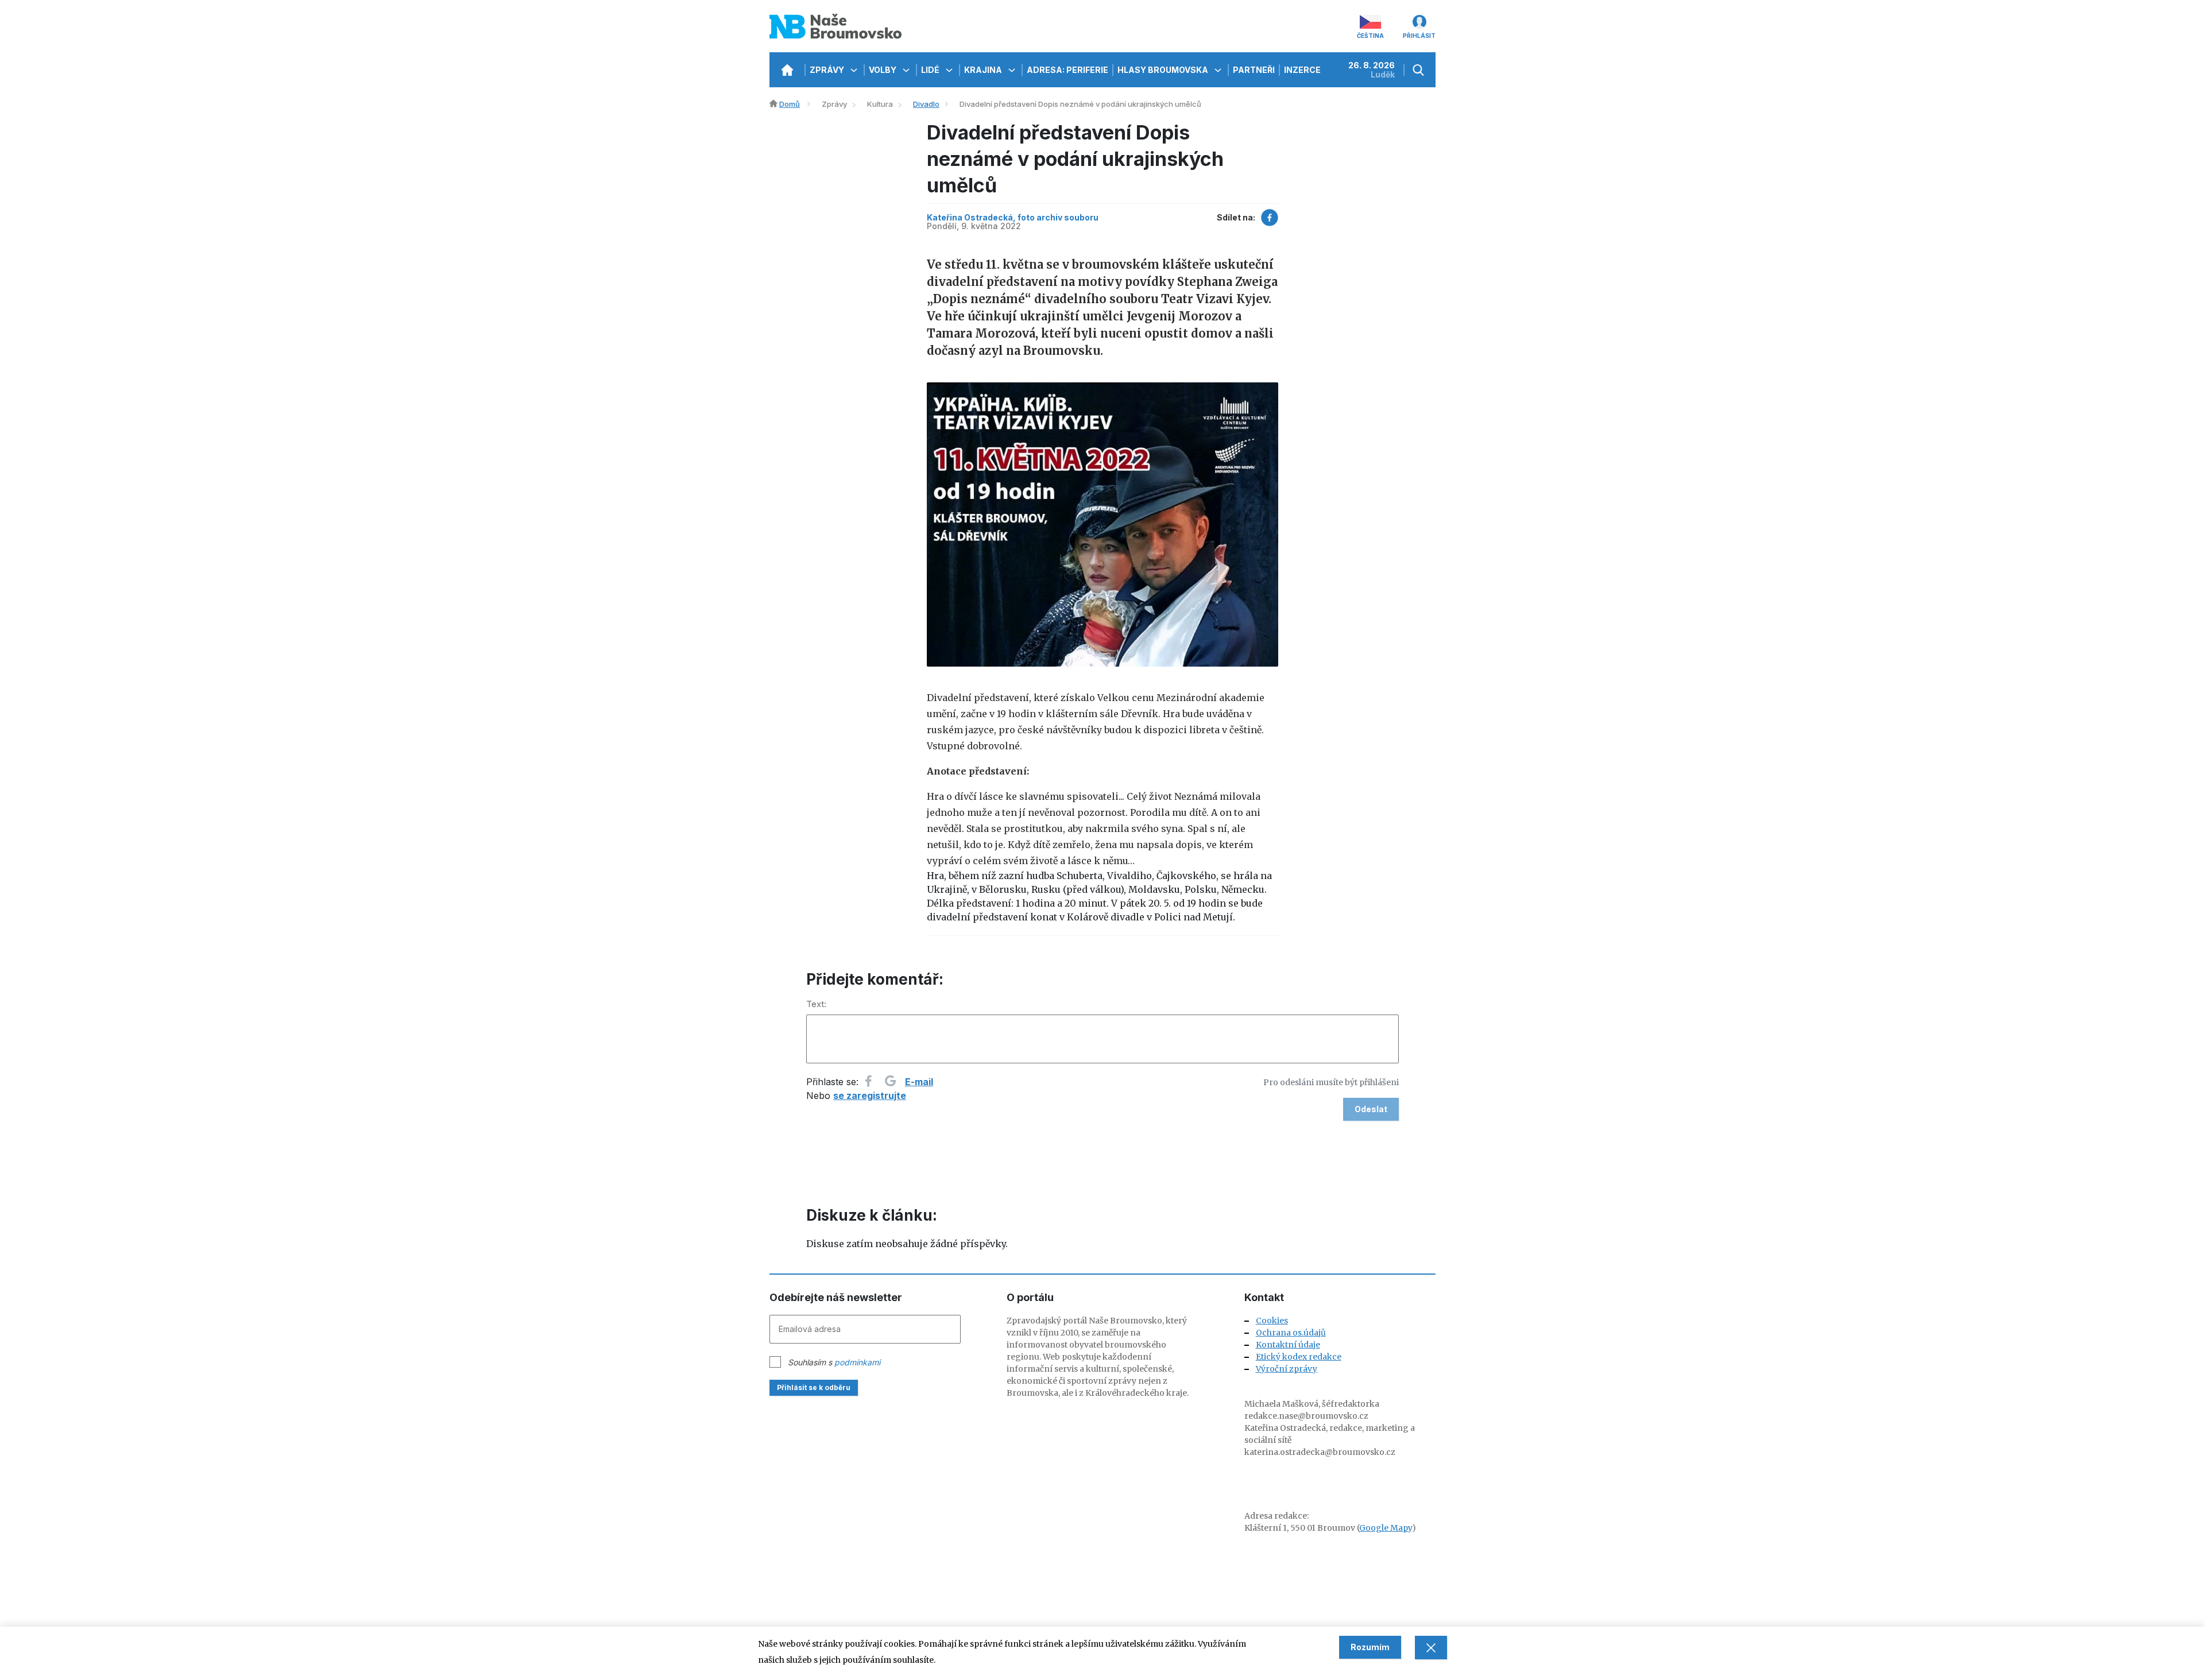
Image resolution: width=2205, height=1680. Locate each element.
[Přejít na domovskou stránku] (787, 70)
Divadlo (926, 104)
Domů (790, 104)
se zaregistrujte (870, 1096)
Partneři (1254, 70)
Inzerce (1302, 70)
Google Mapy (1386, 1528)
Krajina (984, 70)
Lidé (931, 70)
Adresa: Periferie (1067, 70)
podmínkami (857, 1362)
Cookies (1272, 1321)
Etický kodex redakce (1299, 1357)
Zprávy (828, 70)
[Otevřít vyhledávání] (1420, 70)
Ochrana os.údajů (1291, 1333)
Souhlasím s (834, 1362)
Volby (883, 70)
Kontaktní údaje (1288, 1345)
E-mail (919, 1082)
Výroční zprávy (1287, 1369)
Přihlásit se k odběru (814, 1387)
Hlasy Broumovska (1164, 70)
